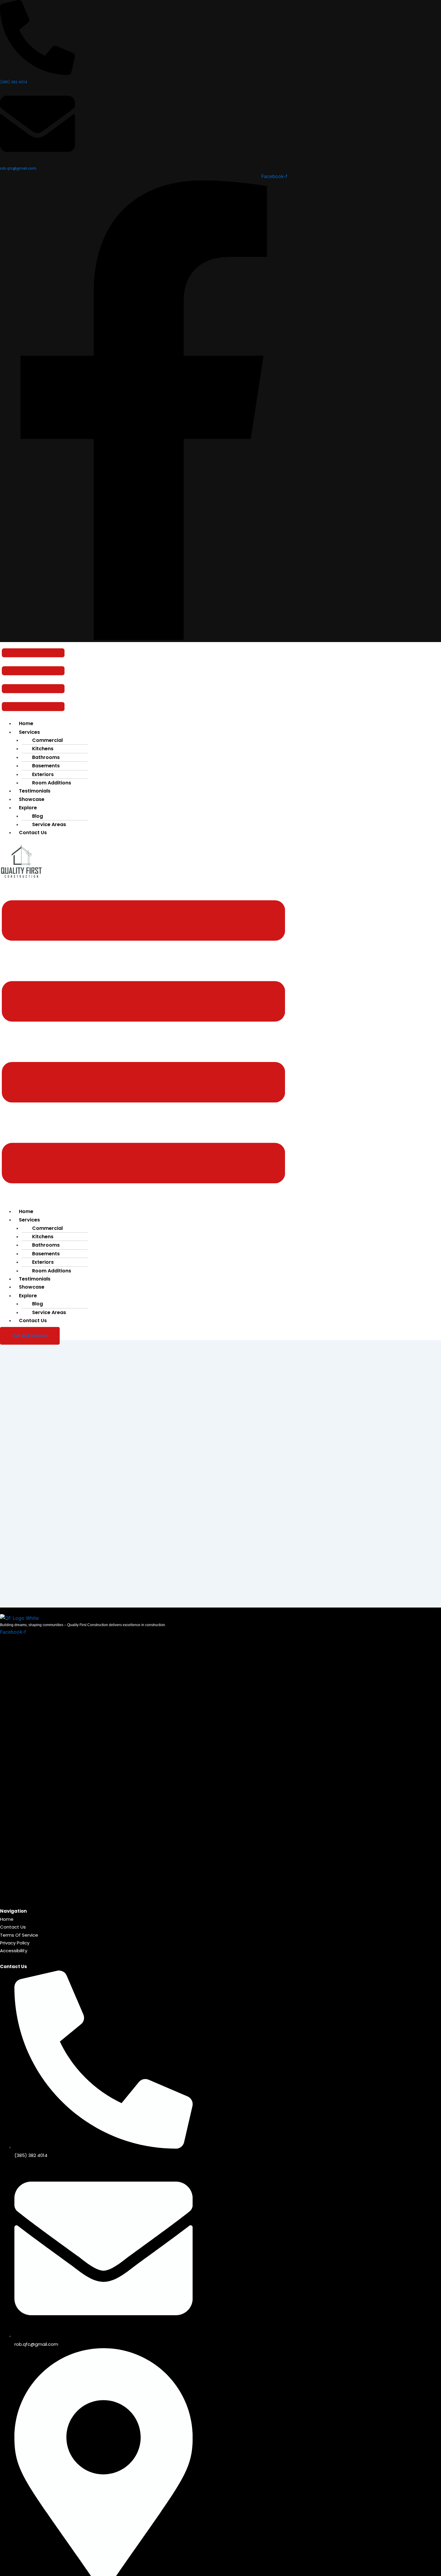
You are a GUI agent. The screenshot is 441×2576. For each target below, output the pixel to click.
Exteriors (43, 774)
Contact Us (33, 833)
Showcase (32, 799)
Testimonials (35, 791)
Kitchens (43, 749)
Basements (46, 766)
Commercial (47, 740)
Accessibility (14, 1951)
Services (29, 1220)
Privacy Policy (15, 1943)
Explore (28, 808)
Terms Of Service (19, 1935)
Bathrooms (46, 757)
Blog (37, 816)
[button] (33, 681)
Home (26, 723)
